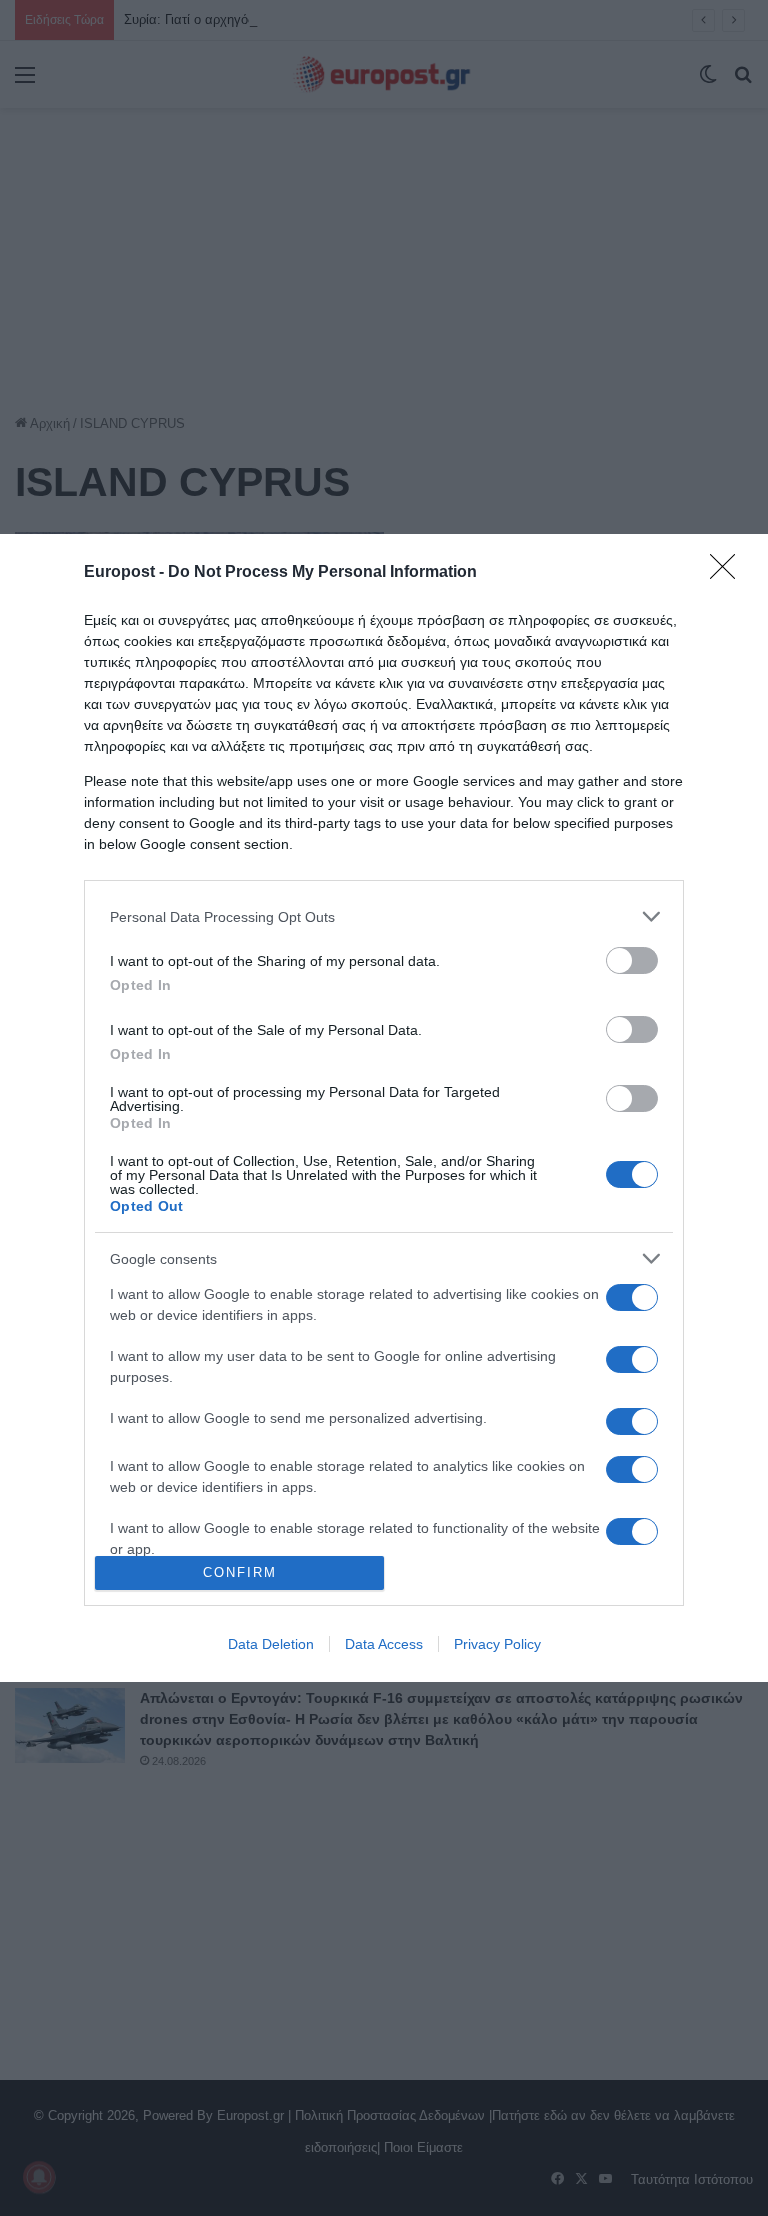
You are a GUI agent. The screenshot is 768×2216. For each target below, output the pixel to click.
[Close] (729, 573)
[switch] (632, 960)
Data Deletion (271, 1644)
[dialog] (384, 1108)
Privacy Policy (497, 1644)
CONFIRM (240, 1572)
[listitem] (384, 916)
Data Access (384, 1644)
